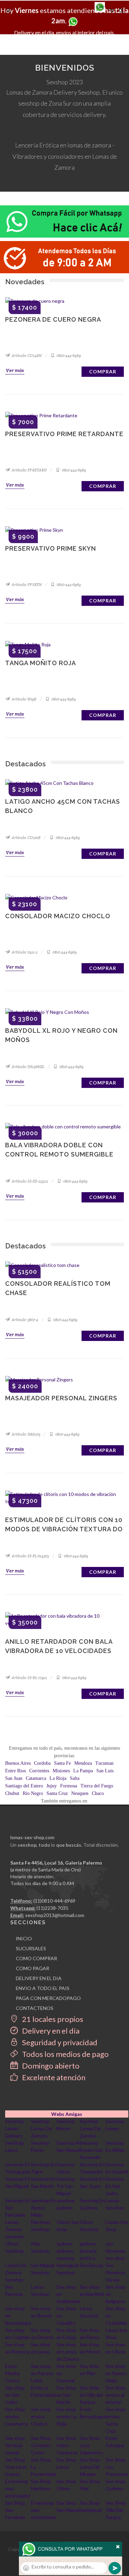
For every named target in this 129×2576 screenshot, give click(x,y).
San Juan (14, 1778)
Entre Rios (15, 1771)
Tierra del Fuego (97, 1786)
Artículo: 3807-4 (25, 1320)
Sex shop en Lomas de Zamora (68, 2352)
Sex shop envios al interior (115, 2395)
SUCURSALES (31, 1948)
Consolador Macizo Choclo (58, 916)
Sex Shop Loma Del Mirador (90, 2467)
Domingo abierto (50, 2066)
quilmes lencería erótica (88, 2251)
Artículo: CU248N (26, 356)
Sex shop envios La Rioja (66, 2416)
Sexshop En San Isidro (115, 2186)
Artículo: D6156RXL (28, 1067)
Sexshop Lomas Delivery (14, 2128)
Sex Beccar (92, 2265)
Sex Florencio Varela (115, 2272)
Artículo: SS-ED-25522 (30, 1181)
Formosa (69, 1786)
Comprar (103, 372)
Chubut (12, 1793)
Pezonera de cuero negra (53, 319)
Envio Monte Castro (13, 2373)
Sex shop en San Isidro (15, 2395)
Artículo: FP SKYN (26, 585)
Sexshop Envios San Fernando (91, 2150)
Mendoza (83, 1763)
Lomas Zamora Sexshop (14, 2229)
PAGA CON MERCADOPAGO (48, 1998)
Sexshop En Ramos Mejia (44, 2208)
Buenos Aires (18, 1763)
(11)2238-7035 (52, 1908)
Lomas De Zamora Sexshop (16, 2272)
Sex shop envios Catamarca (17, 2416)
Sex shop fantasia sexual (15, 2445)
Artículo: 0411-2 (24, 952)
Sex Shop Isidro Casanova (67, 2445)
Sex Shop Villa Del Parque (116, 2510)
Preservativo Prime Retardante (64, 434)
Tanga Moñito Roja (41, 663)
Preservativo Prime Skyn (51, 548)
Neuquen (80, 1793)
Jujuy (52, 1786)
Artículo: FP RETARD (29, 470)
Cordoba (42, 1763)
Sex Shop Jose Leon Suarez (16, 2467)
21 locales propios (52, 2019)
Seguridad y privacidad (59, 2042)
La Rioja (58, 1778)
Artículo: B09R (24, 699)
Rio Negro (33, 1793)
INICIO (24, 1938)
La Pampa (83, 1771)
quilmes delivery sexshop (66, 2251)
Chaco (98, 1793)
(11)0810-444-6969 (54, 1901)
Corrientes (39, 1771)
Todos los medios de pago (65, 2054)
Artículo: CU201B (26, 838)
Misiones (61, 1771)
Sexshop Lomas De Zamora (41, 2128)
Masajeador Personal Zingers (61, 1398)
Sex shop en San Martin (66, 2395)
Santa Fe (62, 1763)
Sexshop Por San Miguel (66, 2186)
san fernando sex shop (115, 2251)
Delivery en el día (50, 2031)
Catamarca (36, 1778)
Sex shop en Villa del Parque (91, 2395)
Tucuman (104, 1763)
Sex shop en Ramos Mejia (116, 2373)
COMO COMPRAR (36, 1958)
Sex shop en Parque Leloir (42, 2373)
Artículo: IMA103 (26, 1434)
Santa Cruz (57, 1793)
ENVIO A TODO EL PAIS (43, 1988)
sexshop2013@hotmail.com (55, 1915)
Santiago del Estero (24, 1786)
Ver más (15, 370)
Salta (75, 1778)
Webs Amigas (67, 2114)
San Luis (105, 1771)
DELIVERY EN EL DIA (39, 1978)
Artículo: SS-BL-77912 (29, 1678)
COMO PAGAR (33, 1968)
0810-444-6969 (68, 356)
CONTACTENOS (35, 2008)
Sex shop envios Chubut (41, 2416)
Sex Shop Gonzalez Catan (41, 2445)
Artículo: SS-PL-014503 (30, 1556)
